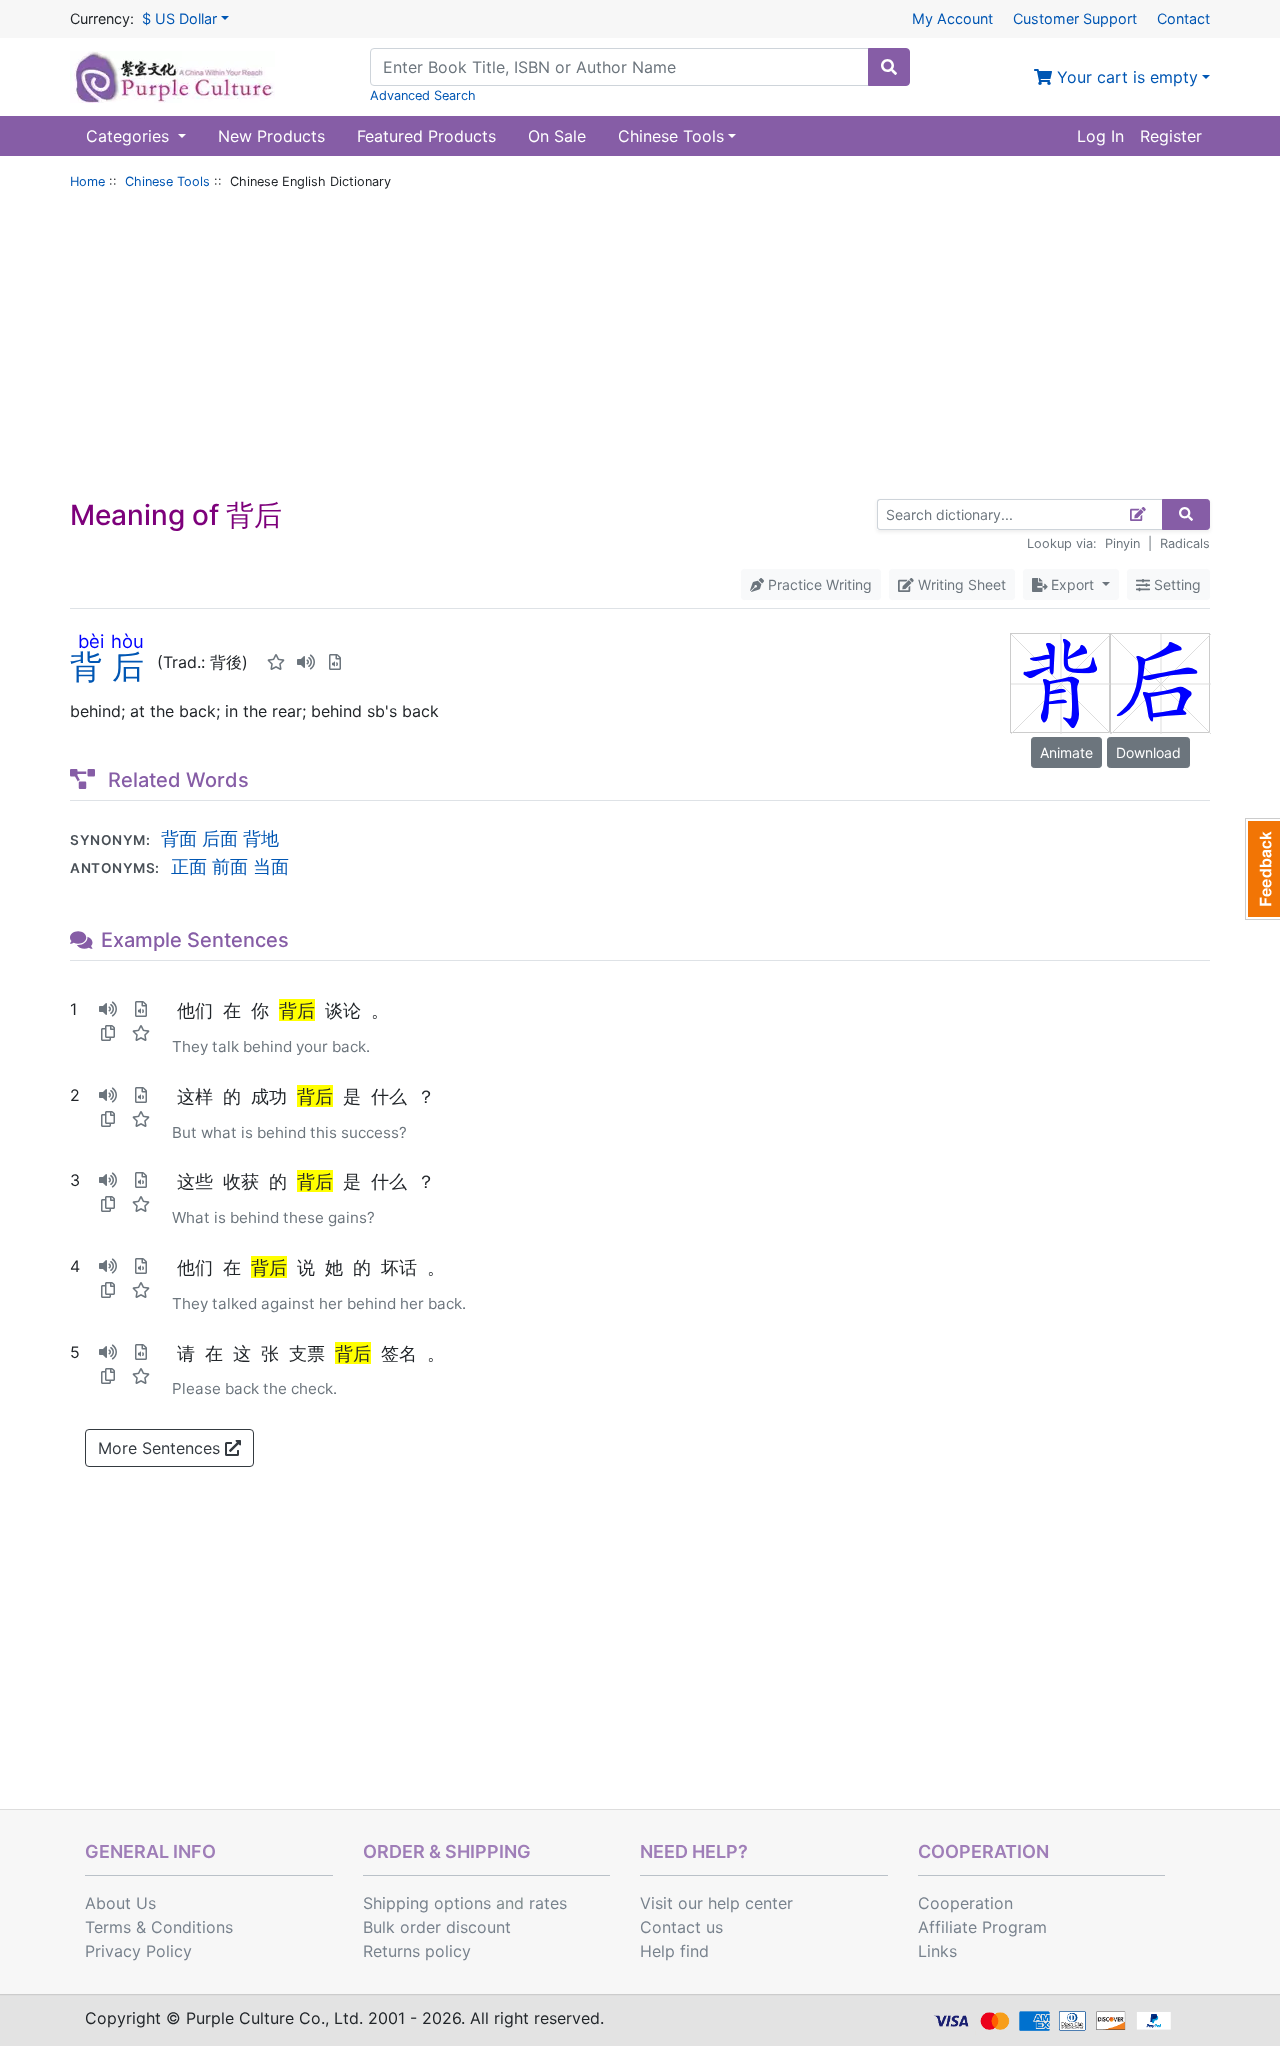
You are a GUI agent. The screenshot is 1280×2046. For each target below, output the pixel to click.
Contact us (681, 1927)
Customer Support (1075, 18)
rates (548, 1903)
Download (1148, 752)
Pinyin (1122, 543)
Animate (1066, 752)
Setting (1175, 584)
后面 (220, 838)
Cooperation (965, 1903)
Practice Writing (818, 584)
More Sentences (161, 1448)
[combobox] (619, 67)
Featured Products (426, 136)
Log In (1100, 136)
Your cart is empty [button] (1125, 77)
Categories (130, 136)
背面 (179, 838)
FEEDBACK (1262, 869)
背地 (261, 838)
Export (1072, 584)
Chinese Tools (167, 181)
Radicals (1185, 543)
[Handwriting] (1138, 514)
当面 (271, 866)
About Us (120, 1903)
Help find (674, 1951)
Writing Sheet (960, 584)
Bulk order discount (437, 1927)
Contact (1183, 18)
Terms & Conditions (159, 1927)
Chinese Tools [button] (671, 136)
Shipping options (427, 1903)
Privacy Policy (138, 1951)
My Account (952, 18)
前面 (230, 866)
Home (87, 181)
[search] (889, 67)
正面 (189, 866)
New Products (271, 136)
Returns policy (417, 1951)
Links (937, 1951)
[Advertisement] (640, 349)
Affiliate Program (982, 1927)
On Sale (557, 136)
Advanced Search (423, 95)
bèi (90, 641)
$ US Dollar (179, 18)
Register (1171, 136)
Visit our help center (716, 1903)
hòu (127, 641)
